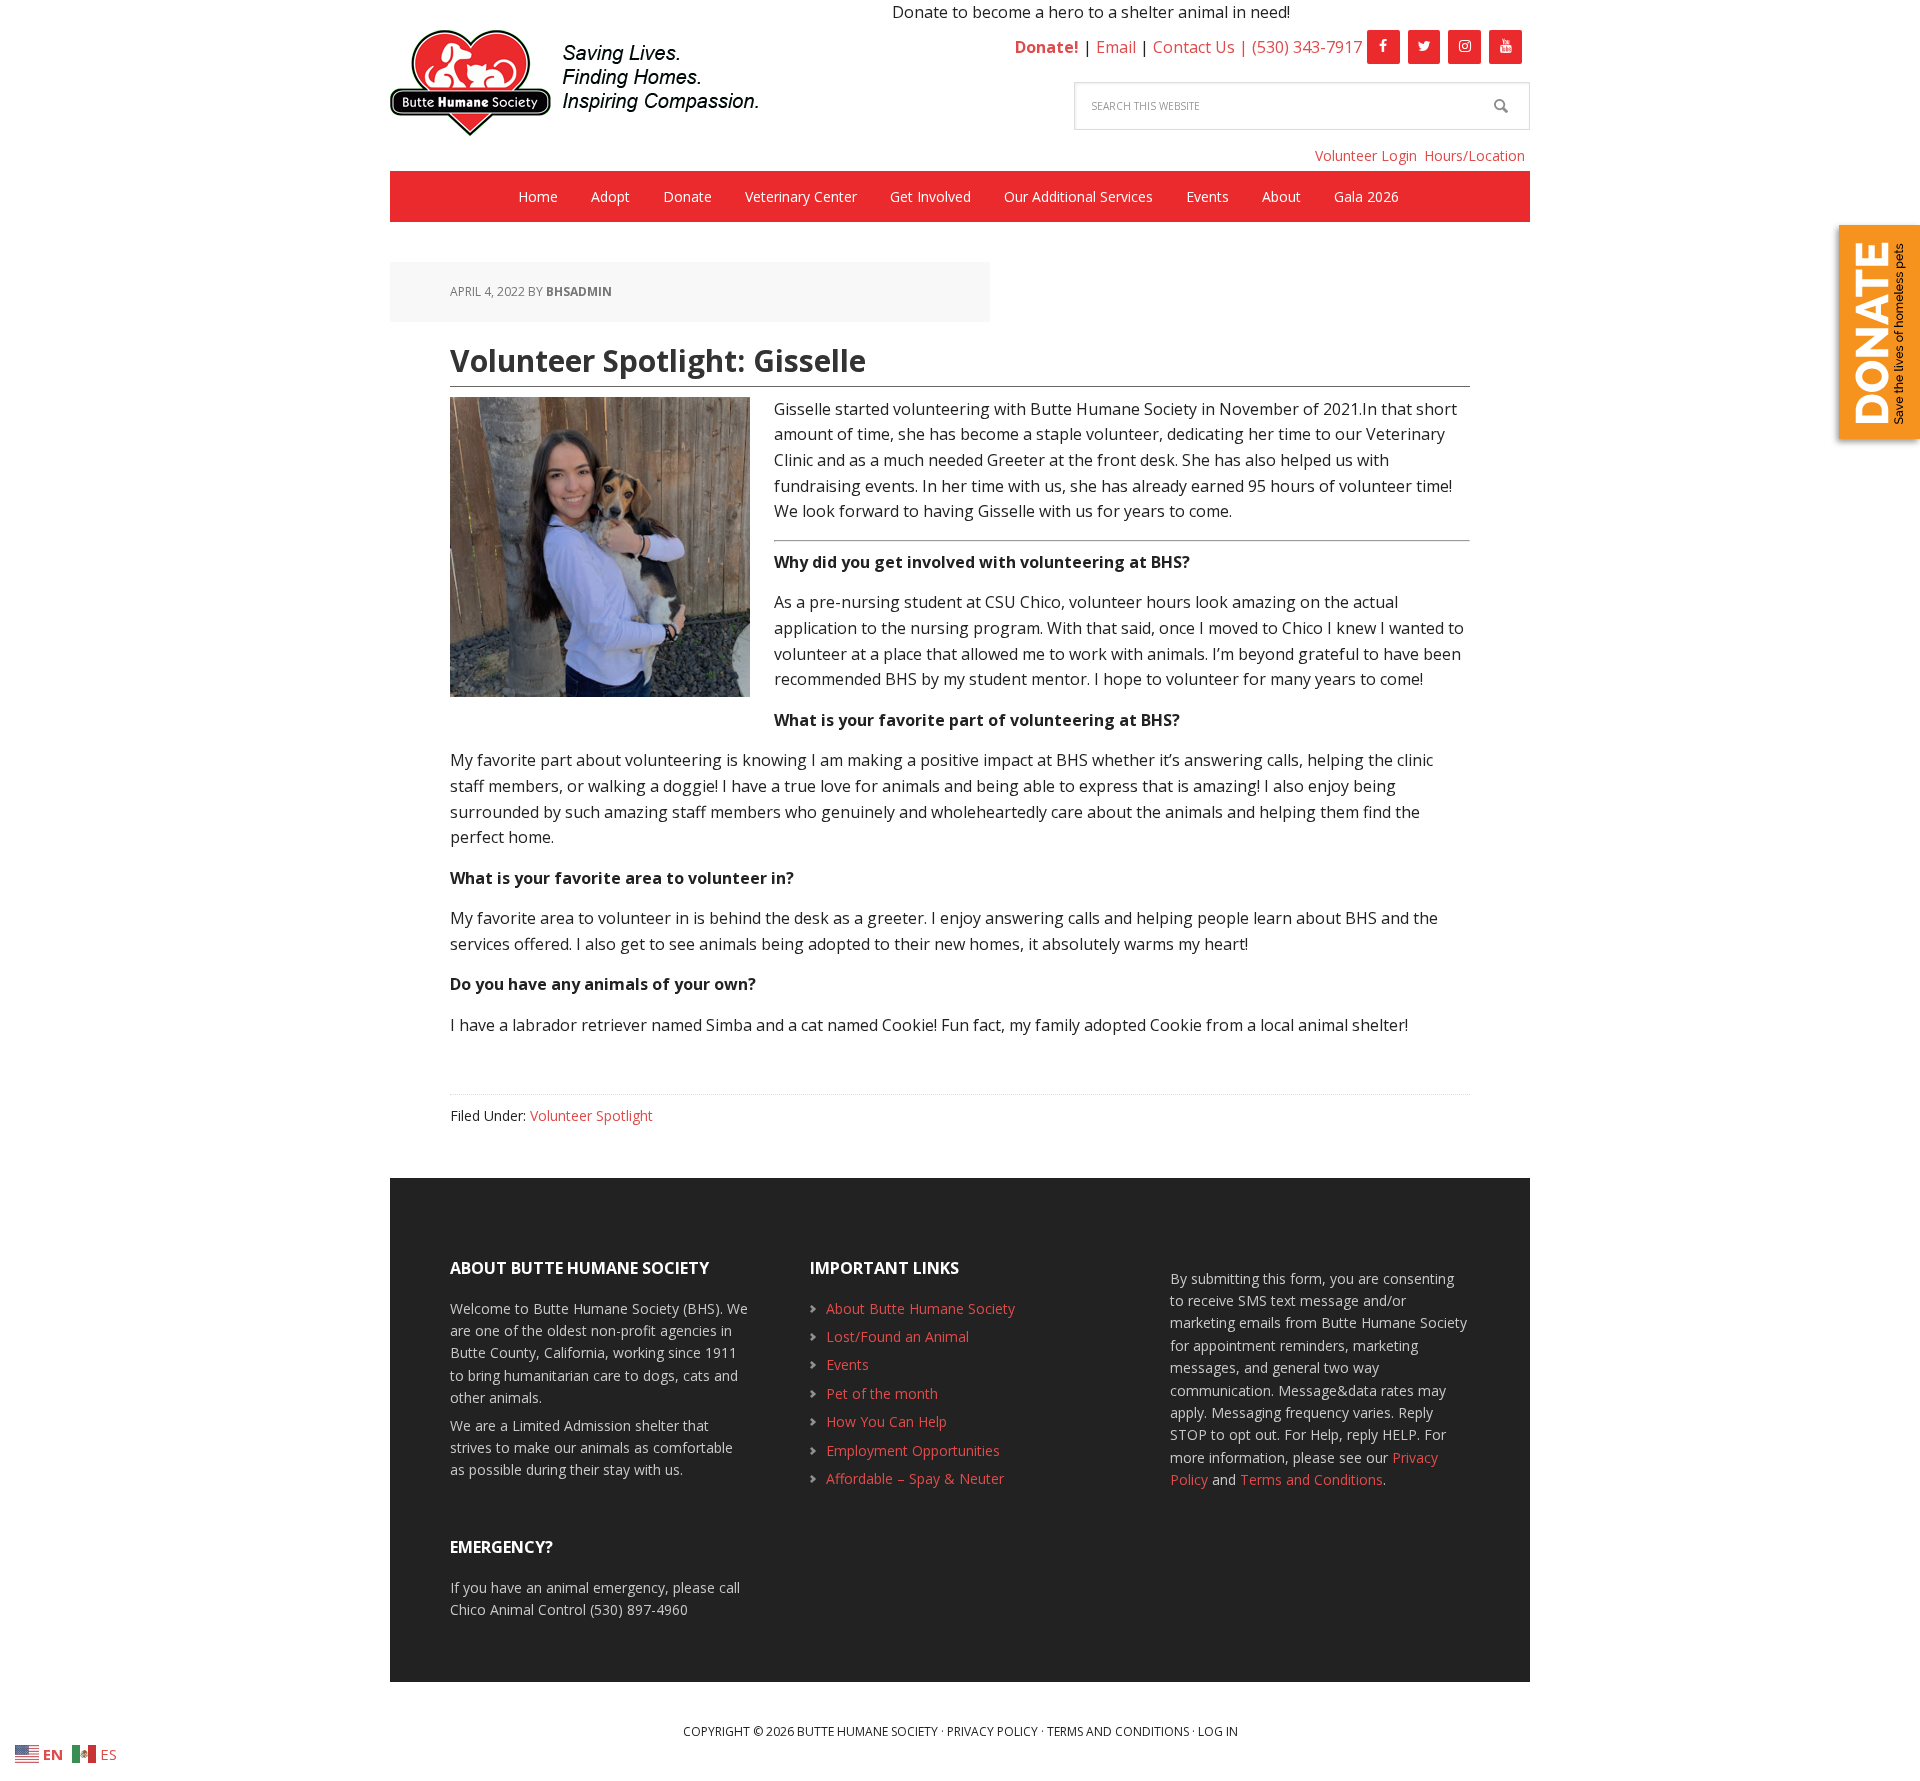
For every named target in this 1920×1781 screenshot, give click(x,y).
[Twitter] (1424, 47)
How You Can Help (886, 1421)
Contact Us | (1202, 47)
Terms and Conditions (1311, 1479)
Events (847, 1364)
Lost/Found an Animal (897, 1336)
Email (1116, 47)
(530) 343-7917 (1307, 47)
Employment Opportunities (913, 1450)
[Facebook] (1383, 47)
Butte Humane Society (590, 86)
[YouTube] (1505, 47)
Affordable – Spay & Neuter (915, 1478)
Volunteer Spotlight (591, 1115)
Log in (1218, 1731)
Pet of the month (882, 1393)
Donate (1879, 332)
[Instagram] (1464, 47)
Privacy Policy (992, 1731)
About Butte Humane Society (920, 1308)
